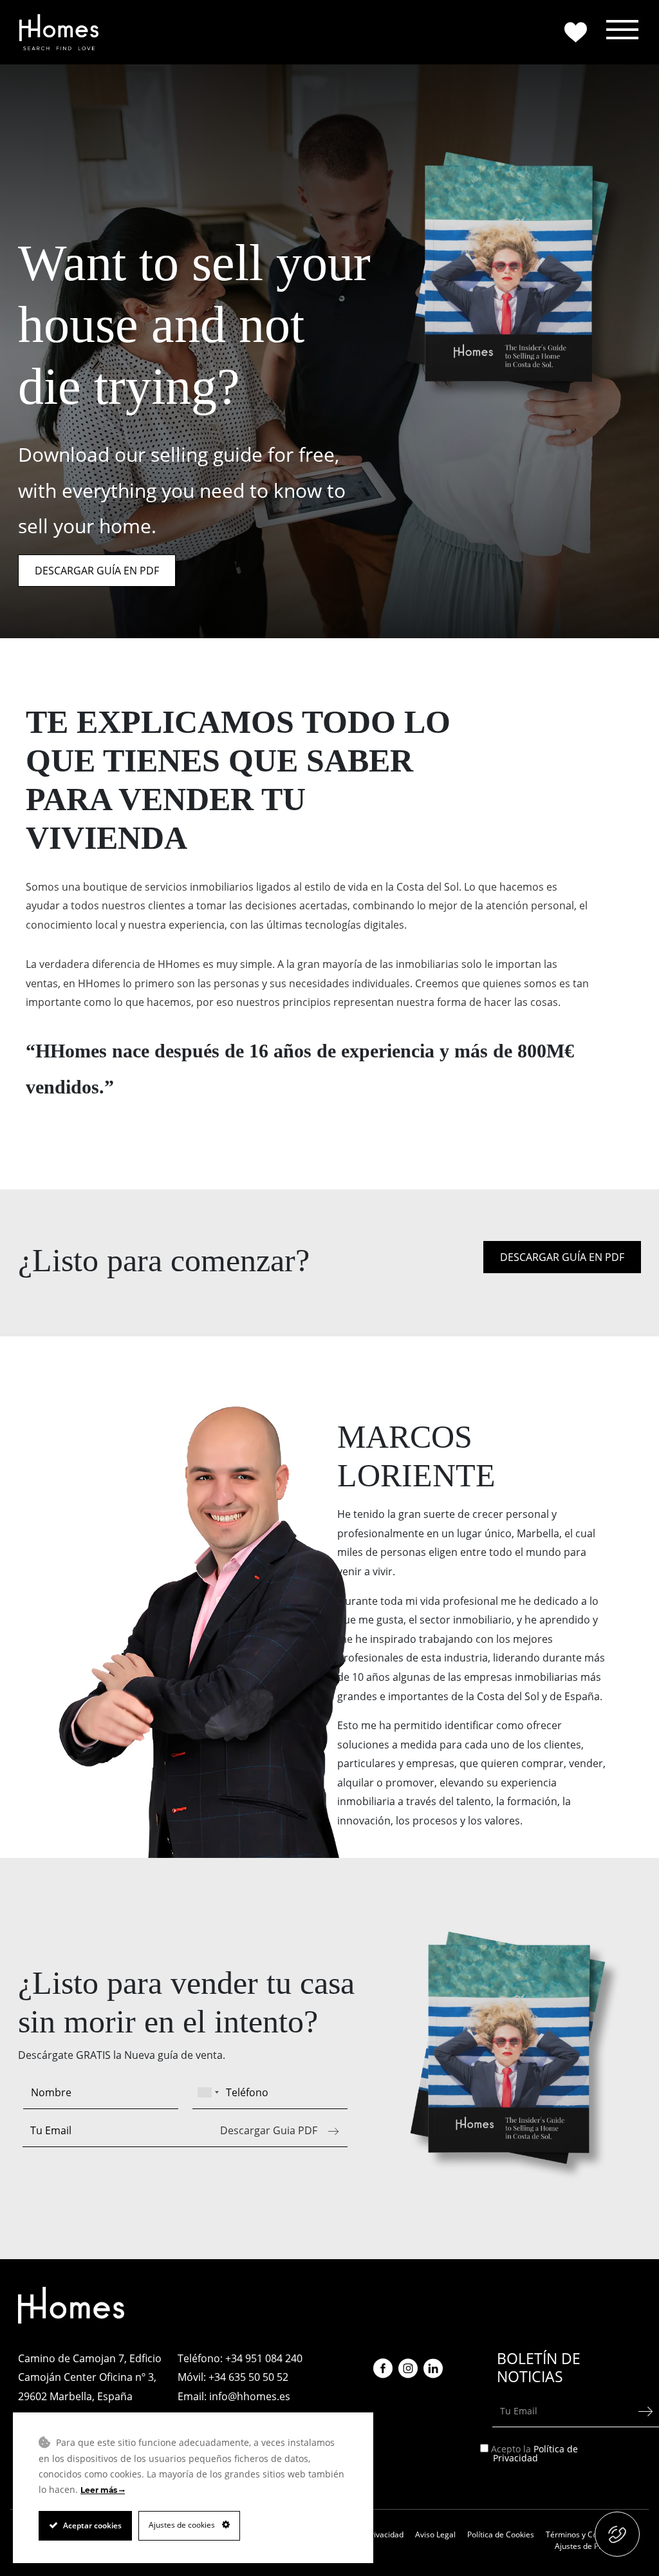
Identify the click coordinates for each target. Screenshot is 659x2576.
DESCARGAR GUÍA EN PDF (97, 571)
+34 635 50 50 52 (248, 2377)
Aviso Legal (435, 2534)
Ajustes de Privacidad (593, 2546)
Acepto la (535, 2453)
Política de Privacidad (535, 2453)
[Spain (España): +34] (208, 2092)
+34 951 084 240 (264, 2358)
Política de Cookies (501, 2534)
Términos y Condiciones (589, 2534)
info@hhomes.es (250, 2396)
